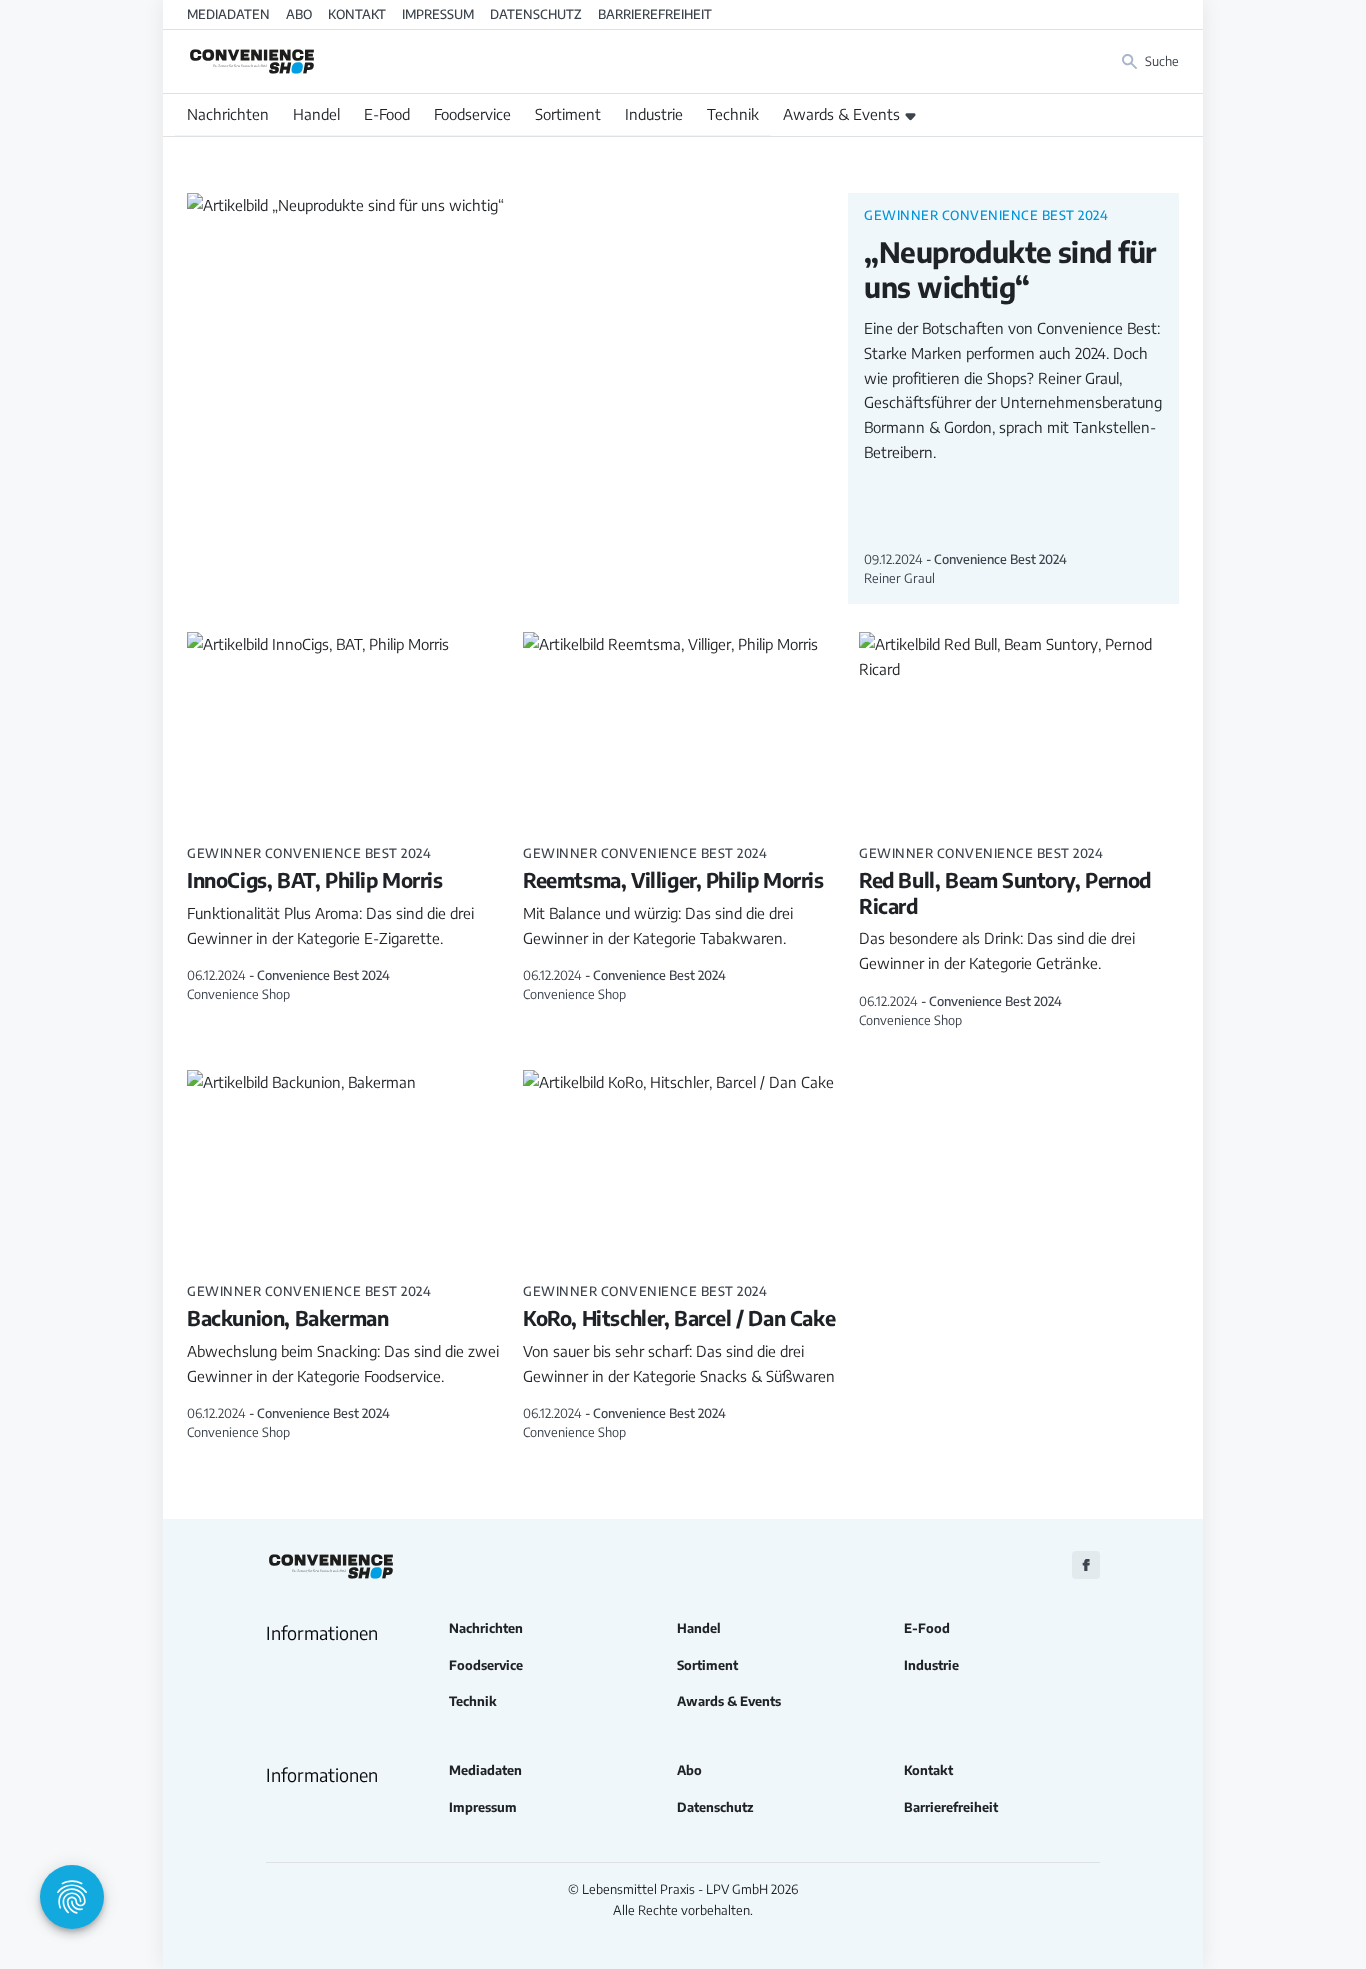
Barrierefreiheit (655, 14)
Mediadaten (228, 14)
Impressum (438, 14)
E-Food (387, 114)
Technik (733, 114)
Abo (299, 14)
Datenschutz (536, 14)
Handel (316, 114)
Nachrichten (228, 114)
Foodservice (472, 114)
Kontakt (357, 14)
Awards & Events (841, 114)
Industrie (654, 114)
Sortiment (568, 114)
